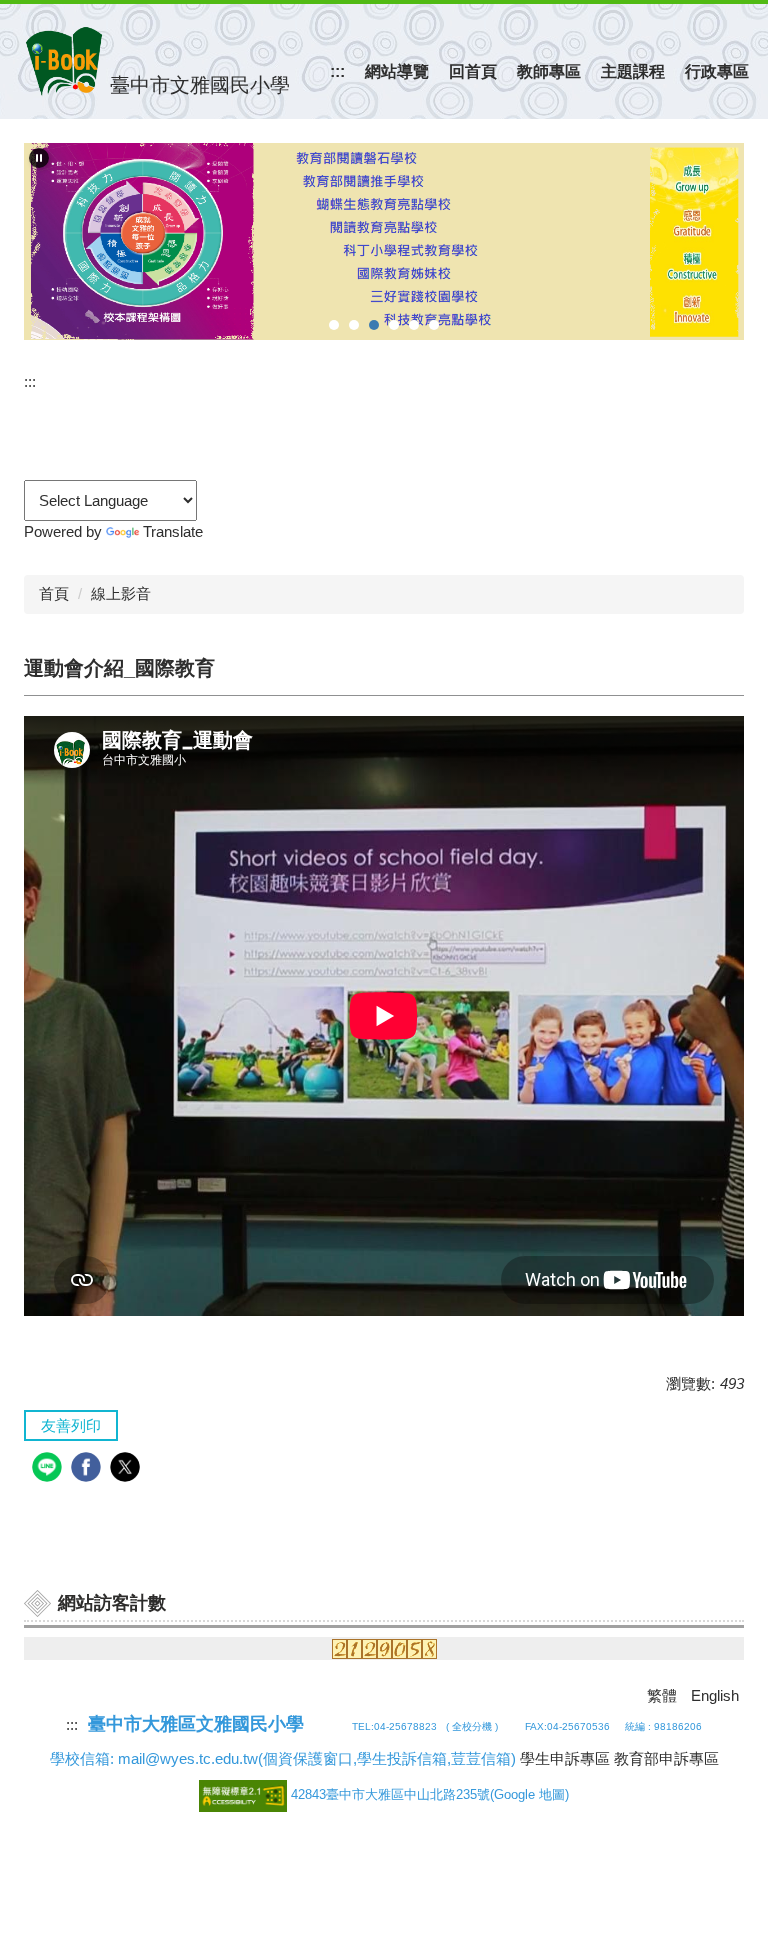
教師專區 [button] (549, 71)
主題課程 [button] (633, 71)
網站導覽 (397, 71)
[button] (39, 158)
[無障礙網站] (245, 1794)
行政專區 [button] (717, 71)
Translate (173, 531)
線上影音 (121, 593)
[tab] (334, 325)
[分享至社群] (49, 1469)
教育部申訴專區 (666, 1758)
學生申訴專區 (565, 1758)
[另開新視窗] (384, 241)
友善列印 (71, 1425)
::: (337, 71)
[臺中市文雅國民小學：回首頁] (64, 61)
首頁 (54, 593)
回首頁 (473, 71)
